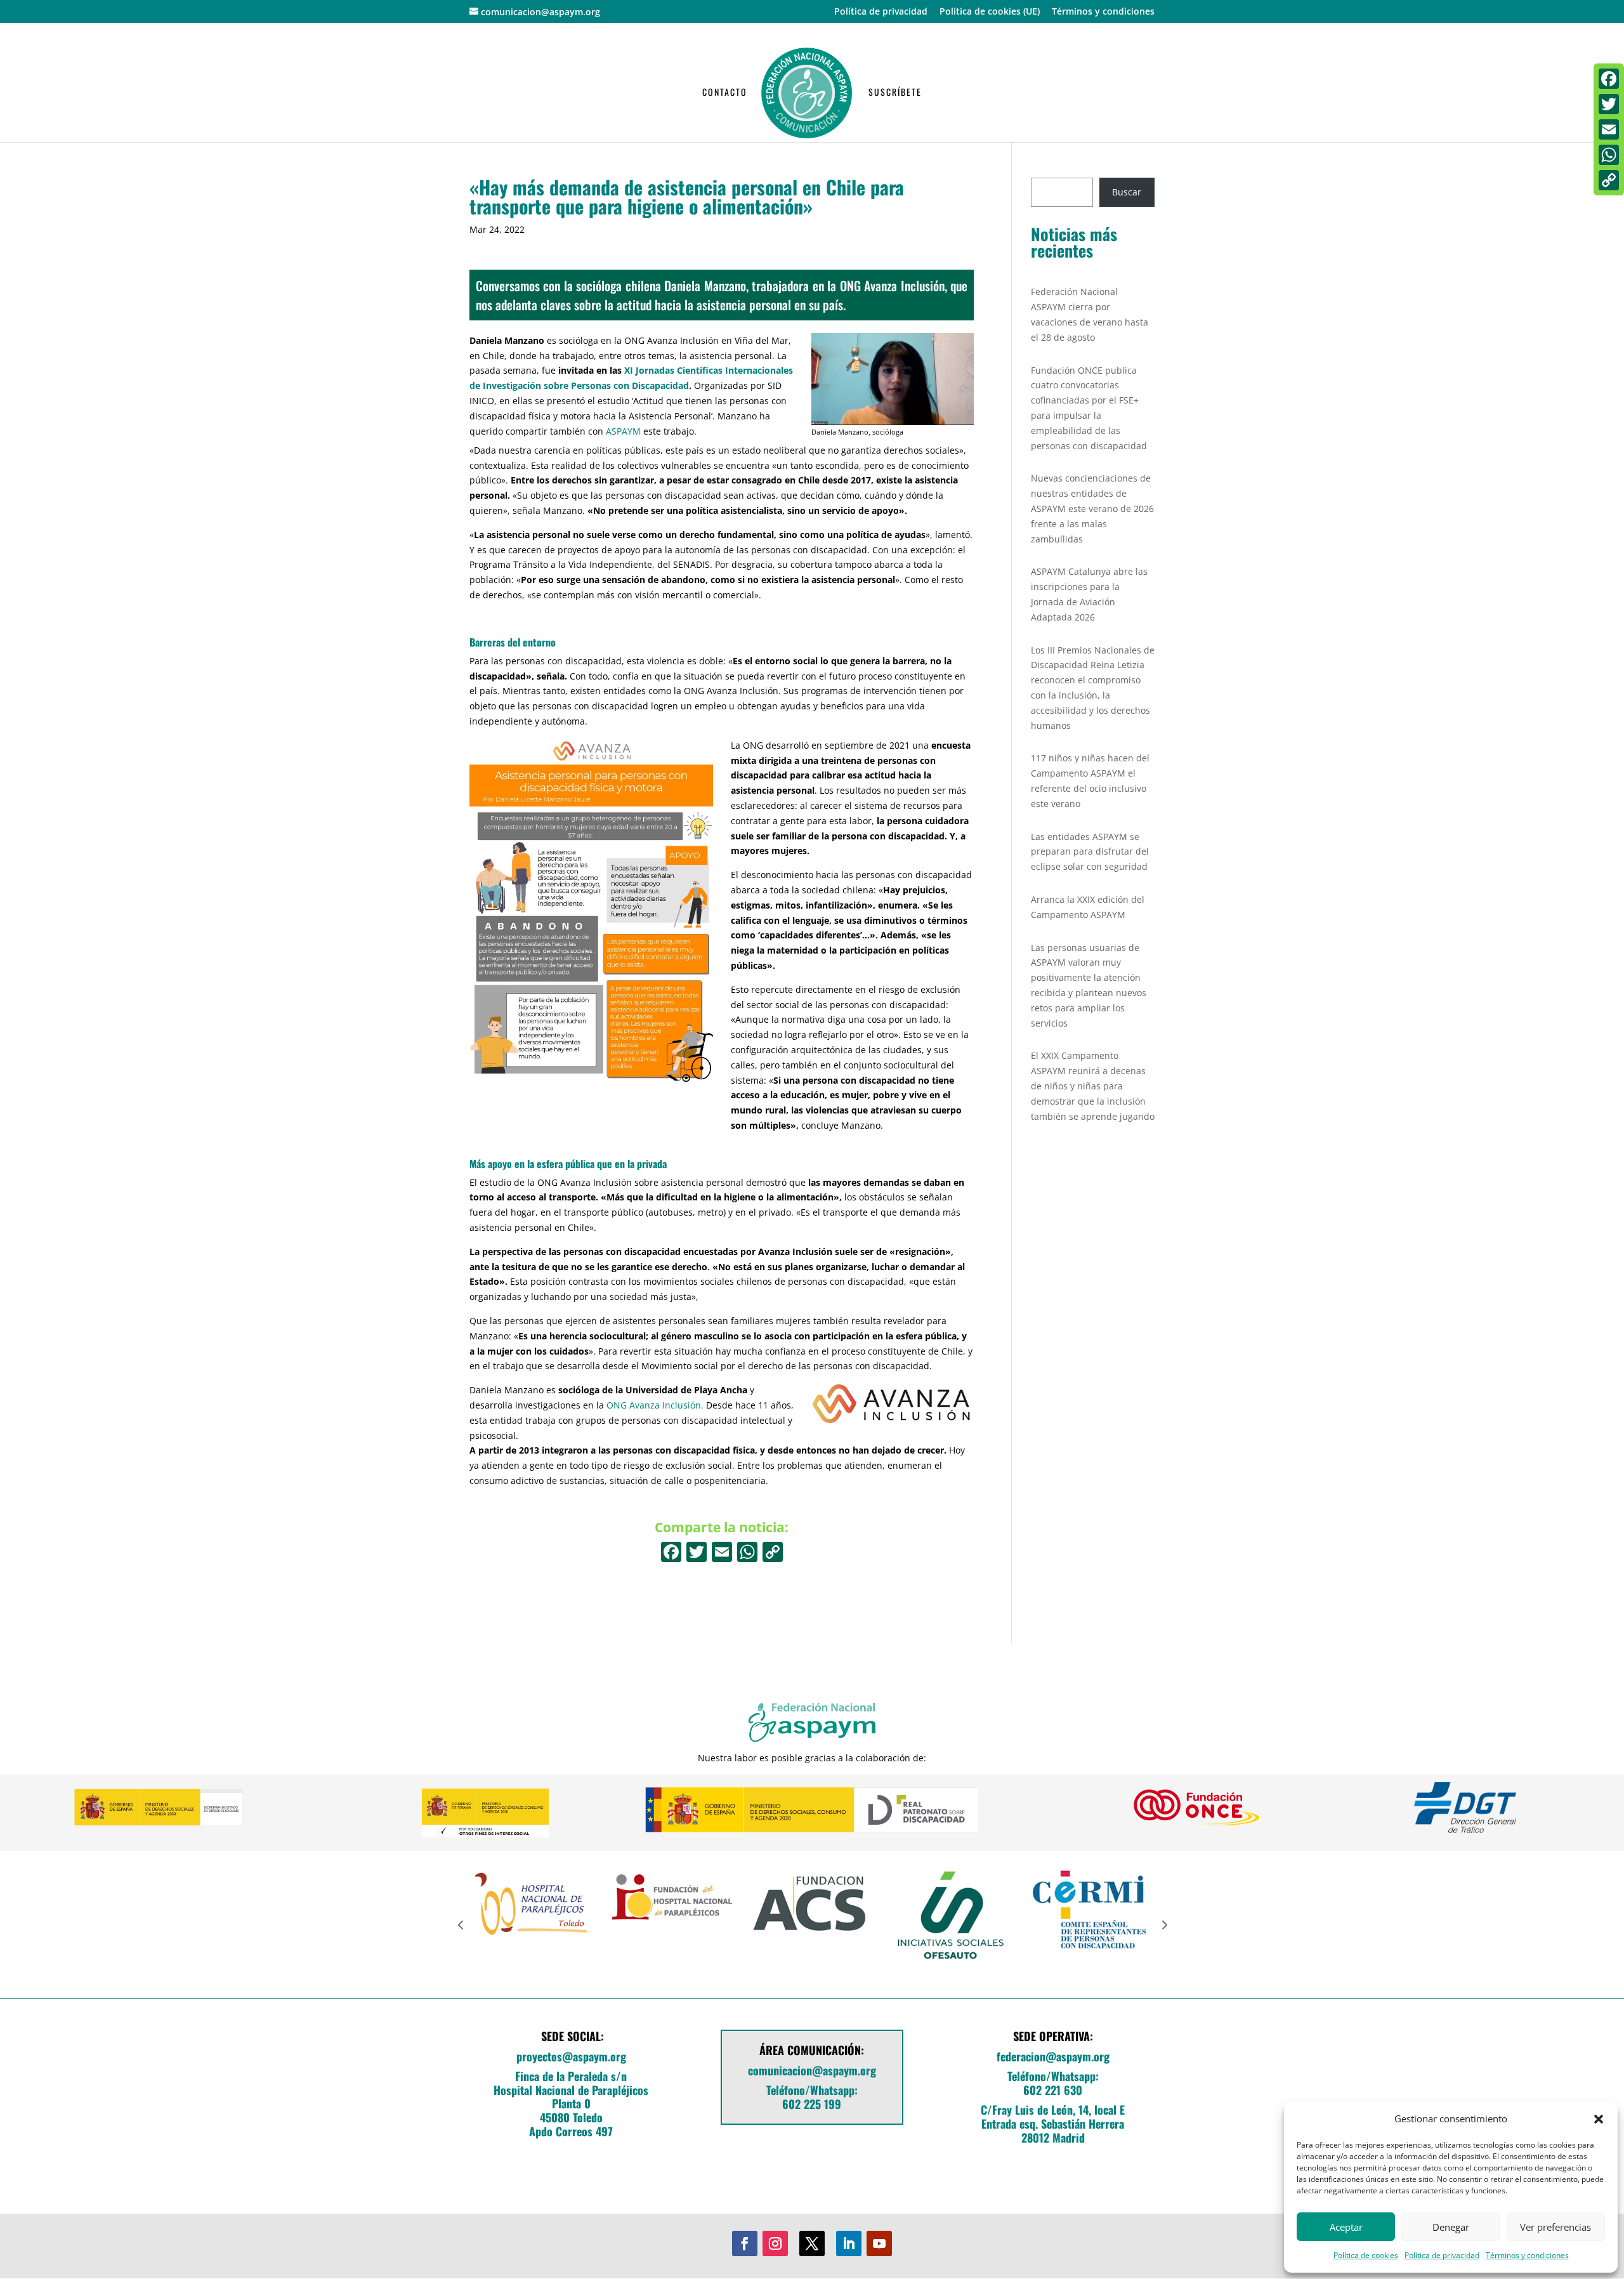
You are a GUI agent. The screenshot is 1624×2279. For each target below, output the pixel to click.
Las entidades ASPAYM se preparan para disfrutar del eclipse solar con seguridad (1090, 852)
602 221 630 (1053, 2090)
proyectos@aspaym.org (571, 2056)
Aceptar (1346, 2227)
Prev (461, 1924)
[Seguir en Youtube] (879, 2243)
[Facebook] (671, 1553)
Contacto (725, 93)
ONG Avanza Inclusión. (655, 1405)
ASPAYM (623, 431)
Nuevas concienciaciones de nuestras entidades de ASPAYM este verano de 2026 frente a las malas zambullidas (1092, 508)
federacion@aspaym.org (1053, 2056)
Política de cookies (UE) (990, 12)
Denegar (1451, 2227)
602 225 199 (812, 2104)
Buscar (1127, 192)
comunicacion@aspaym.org (812, 2070)
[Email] (1609, 129)
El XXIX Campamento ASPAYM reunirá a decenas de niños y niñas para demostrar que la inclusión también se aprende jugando (1093, 1086)
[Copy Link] (773, 1553)
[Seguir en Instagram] (775, 2243)
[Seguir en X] (812, 2243)
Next (1163, 1924)
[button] (1599, 2119)
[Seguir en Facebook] (745, 2243)
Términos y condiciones (1527, 2255)
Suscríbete (895, 93)
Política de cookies (1366, 2255)
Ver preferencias (1555, 2227)
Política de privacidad (1442, 2255)
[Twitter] (1609, 104)
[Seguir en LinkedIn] (849, 2243)
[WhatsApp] (1609, 155)
